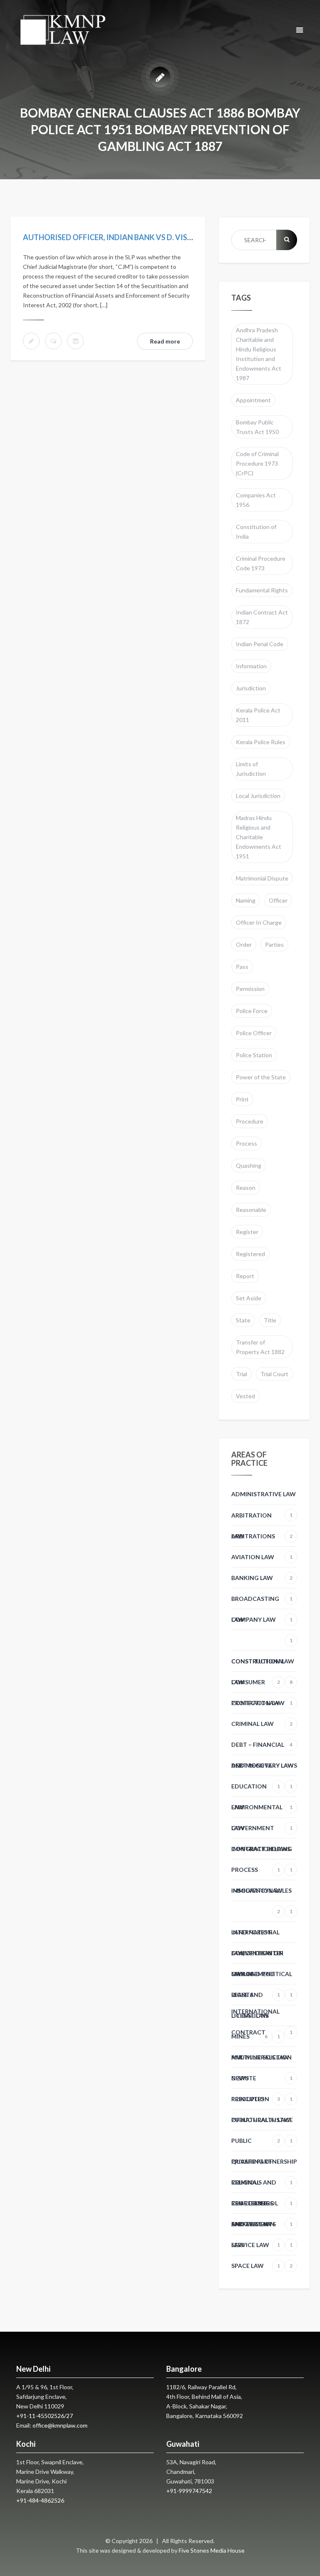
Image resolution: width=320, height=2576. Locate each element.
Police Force (252, 1011)
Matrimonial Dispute (262, 878)
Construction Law (263, 1665)
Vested (245, 1396)
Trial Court (274, 1374)
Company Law (262, 1623)
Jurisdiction (251, 688)
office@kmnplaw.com (60, 2425)
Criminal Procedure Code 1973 (261, 563)
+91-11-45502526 (40, 2416)
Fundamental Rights (262, 590)
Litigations (250, 2019)
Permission (250, 989)
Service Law (262, 2248)
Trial (241, 1374)
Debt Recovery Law (262, 1769)
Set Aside (249, 1298)
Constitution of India (256, 532)
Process (246, 1143)
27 (70, 2416)
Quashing (249, 1165)
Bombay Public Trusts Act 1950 (257, 427)
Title (270, 1320)
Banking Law (262, 1581)
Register (247, 1232)
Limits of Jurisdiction (251, 769)
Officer (278, 900)
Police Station (254, 1055)
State (243, 1320)
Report (245, 1276)
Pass (242, 967)
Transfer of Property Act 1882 (260, 1347)
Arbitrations (262, 1540)
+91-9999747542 (189, 2491)
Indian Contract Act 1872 (262, 617)
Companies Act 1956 (256, 500)
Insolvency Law (257, 1894)
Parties (274, 944)
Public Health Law (261, 2123)
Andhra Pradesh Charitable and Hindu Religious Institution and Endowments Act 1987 (259, 354)
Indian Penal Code (260, 644)
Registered (250, 1254)
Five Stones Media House (212, 2550)
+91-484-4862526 (40, 2500)
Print (242, 1099)
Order (244, 944)
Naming (246, 900)
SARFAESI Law (256, 2227)
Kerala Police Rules (261, 742)
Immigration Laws (261, 1852)
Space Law (256, 2266)
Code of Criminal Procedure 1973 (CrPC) (257, 463)
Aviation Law (262, 1560)
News (256, 2082)
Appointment (253, 400)
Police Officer (254, 1033)
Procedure (250, 1121)
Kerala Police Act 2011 (258, 715)
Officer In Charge (259, 922)
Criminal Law (262, 1727)
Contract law (262, 1706)
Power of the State (261, 1077)
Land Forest (251, 1932)
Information (251, 666)
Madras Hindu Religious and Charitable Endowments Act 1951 (259, 837)
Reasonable (251, 1210)
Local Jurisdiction (258, 796)
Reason (246, 1188)
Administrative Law (264, 1497)
